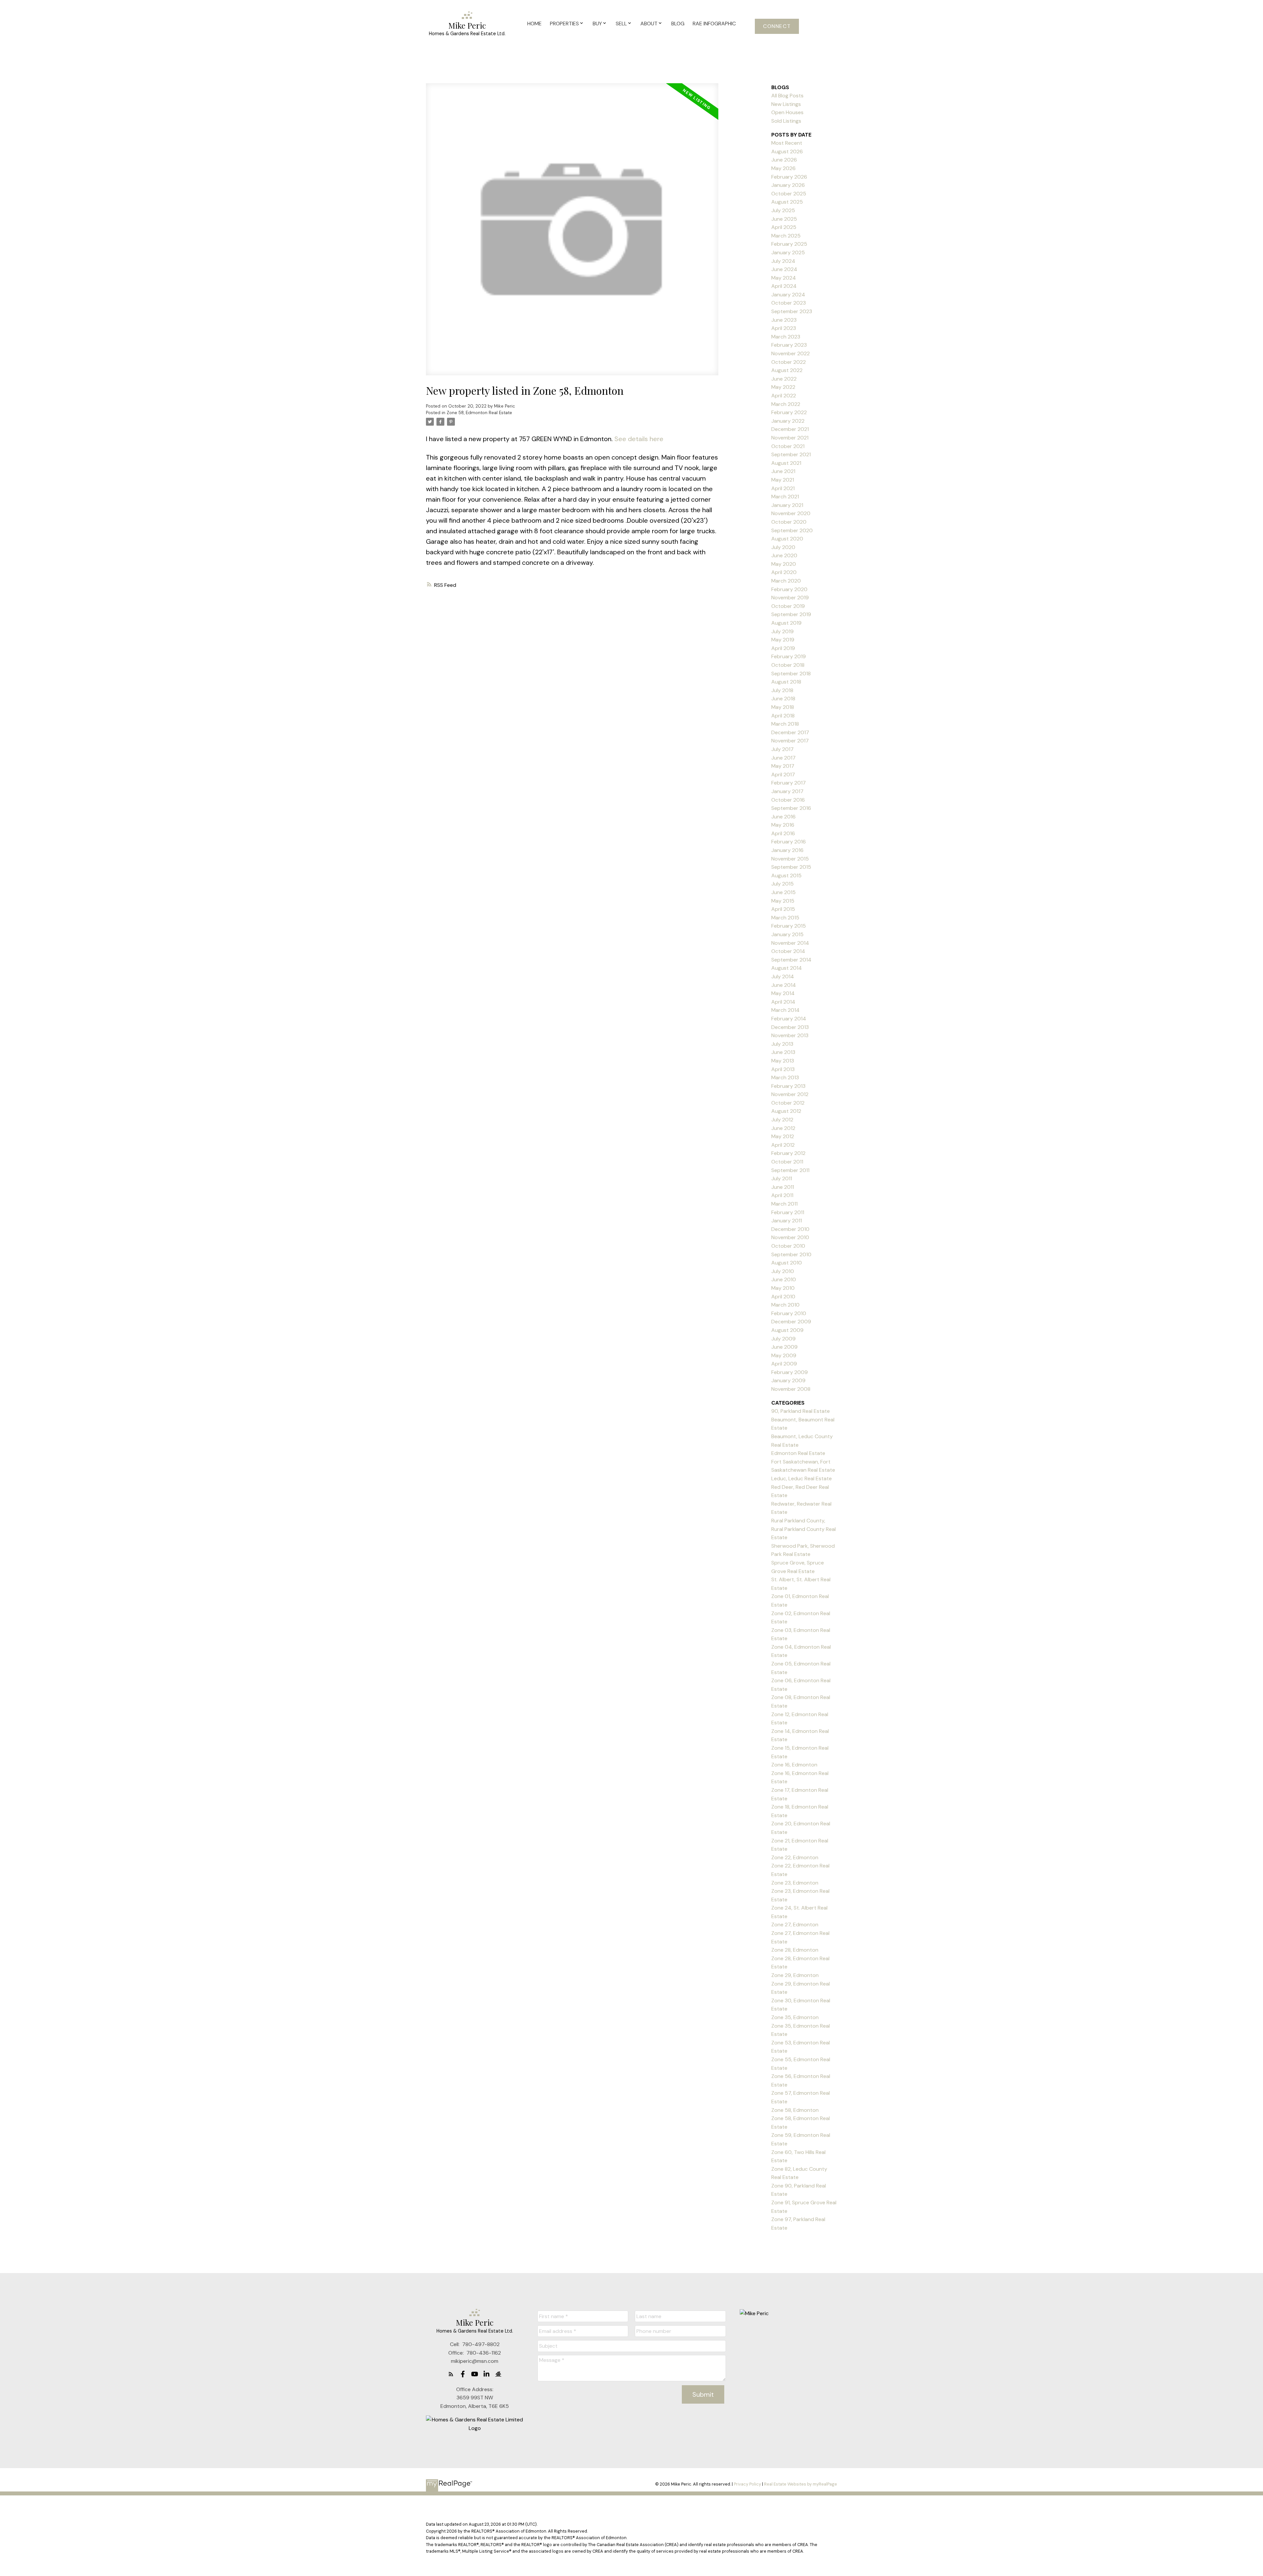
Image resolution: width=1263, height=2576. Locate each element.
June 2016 (783, 817)
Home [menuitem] (534, 24)
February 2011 (788, 1212)
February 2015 (789, 926)
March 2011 (784, 1204)
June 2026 (784, 160)
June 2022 (784, 379)
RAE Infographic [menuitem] (714, 24)
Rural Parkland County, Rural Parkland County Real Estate (804, 1529)
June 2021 (783, 471)
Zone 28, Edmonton (795, 1950)
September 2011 (790, 1170)
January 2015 (787, 934)
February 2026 (789, 177)
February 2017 (789, 783)
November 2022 (791, 353)
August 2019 (786, 623)
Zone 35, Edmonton (795, 2017)
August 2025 (787, 202)
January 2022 (788, 421)
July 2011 (782, 1178)
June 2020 (784, 555)
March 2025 (786, 236)
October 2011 (787, 1162)
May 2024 (784, 278)
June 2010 (784, 1279)
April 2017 (783, 775)
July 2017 (782, 749)
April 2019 (783, 648)
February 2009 (790, 1372)
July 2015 (782, 884)
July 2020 (783, 547)
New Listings (786, 104)
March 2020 (786, 581)
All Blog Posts (787, 96)
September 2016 (791, 808)
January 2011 (787, 1221)
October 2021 (788, 446)
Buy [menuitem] (597, 24)
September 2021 (791, 454)
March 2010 (785, 1305)
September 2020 (792, 530)
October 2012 (788, 1103)
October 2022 (789, 362)
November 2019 (790, 598)
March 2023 (786, 337)
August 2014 (787, 968)
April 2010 (783, 1297)
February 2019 (789, 656)
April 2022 (784, 396)
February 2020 (789, 589)
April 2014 (783, 1002)
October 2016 (788, 800)
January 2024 (788, 295)
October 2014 (788, 951)
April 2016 (783, 833)
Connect (777, 26)
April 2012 (783, 1145)
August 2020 (787, 539)
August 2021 (786, 463)
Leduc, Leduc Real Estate (802, 1478)
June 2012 (783, 1128)
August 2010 (787, 1263)
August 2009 (787, 1330)
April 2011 (782, 1195)
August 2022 (787, 370)
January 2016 (787, 850)
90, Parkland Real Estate (801, 1411)
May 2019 (783, 640)
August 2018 (786, 682)
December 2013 (790, 1027)
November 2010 (790, 1237)
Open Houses (787, 112)
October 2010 (788, 1246)
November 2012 (790, 1094)
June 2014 (784, 985)
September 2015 (791, 867)
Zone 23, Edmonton (795, 1883)
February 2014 (789, 1019)
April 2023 (784, 328)
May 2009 (784, 1355)
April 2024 (784, 286)
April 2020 (784, 572)
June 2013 (783, 1052)
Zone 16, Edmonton (794, 1765)
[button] (777, 26)
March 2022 (786, 404)
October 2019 (788, 606)
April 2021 (783, 488)
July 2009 (783, 1339)
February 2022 (789, 412)
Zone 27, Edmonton (795, 1925)
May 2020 (784, 564)
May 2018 (783, 707)
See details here (639, 439)
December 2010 (790, 1229)
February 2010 (789, 1313)
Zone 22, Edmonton (795, 1857)
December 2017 (790, 732)
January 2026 (788, 185)
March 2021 (785, 497)
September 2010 (791, 1254)
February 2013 (788, 1086)
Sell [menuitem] (621, 24)
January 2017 (787, 791)
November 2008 (791, 1389)
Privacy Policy (747, 2484)
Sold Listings (786, 121)
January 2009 (788, 1380)
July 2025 (783, 210)
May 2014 (783, 993)
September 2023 (792, 311)
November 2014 (790, 943)
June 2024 (784, 269)
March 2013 (785, 1077)
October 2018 (788, 665)
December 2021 (790, 429)
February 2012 (788, 1153)
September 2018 (791, 674)
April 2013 (783, 1069)
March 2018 (785, 724)
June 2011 (783, 1187)
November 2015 (790, 859)
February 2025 (789, 244)
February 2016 (789, 842)
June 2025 (784, 219)
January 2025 (788, 252)
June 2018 (783, 699)
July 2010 (783, 1271)
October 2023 (789, 303)
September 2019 (791, 614)
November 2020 (791, 513)
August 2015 (786, 875)
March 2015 (785, 918)
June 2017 (783, 758)
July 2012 (782, 1120)
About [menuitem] (649, 24)
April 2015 (783, 909)
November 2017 (790, 741)
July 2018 (782, 690)
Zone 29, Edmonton (795, 1975)
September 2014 (791, 960)
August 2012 (786, 1111)
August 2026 (787, 151)
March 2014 (785, 1010)
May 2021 (783, 480)
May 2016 (783, 825)
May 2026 (783, 168)
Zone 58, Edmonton (795, 2110)
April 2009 (784, 1364)
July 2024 (783, 261)
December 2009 (791, 1322)
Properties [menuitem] (564, 24)
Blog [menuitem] (678, 24)
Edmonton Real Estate (798, 1453)
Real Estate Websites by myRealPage (801, 2484)
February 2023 (789, 345)
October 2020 (789, 522)
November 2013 (790, 1035)
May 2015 (783, 901)
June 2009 (784, 1347)
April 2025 (784, 227)
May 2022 (783, 387)
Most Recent (787, 143)
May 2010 (783, 1288)
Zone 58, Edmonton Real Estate (479, 413)
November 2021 (790, 438)
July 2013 (782, 1044)
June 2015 (783, 892)
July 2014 (783, 976)
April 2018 (783, 716)
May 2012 (783, 1136)
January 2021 (787, 505)
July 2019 (782, 631)
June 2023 (784, 320)
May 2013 (783, 1061)
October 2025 (789, 194)
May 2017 (783, 766)
